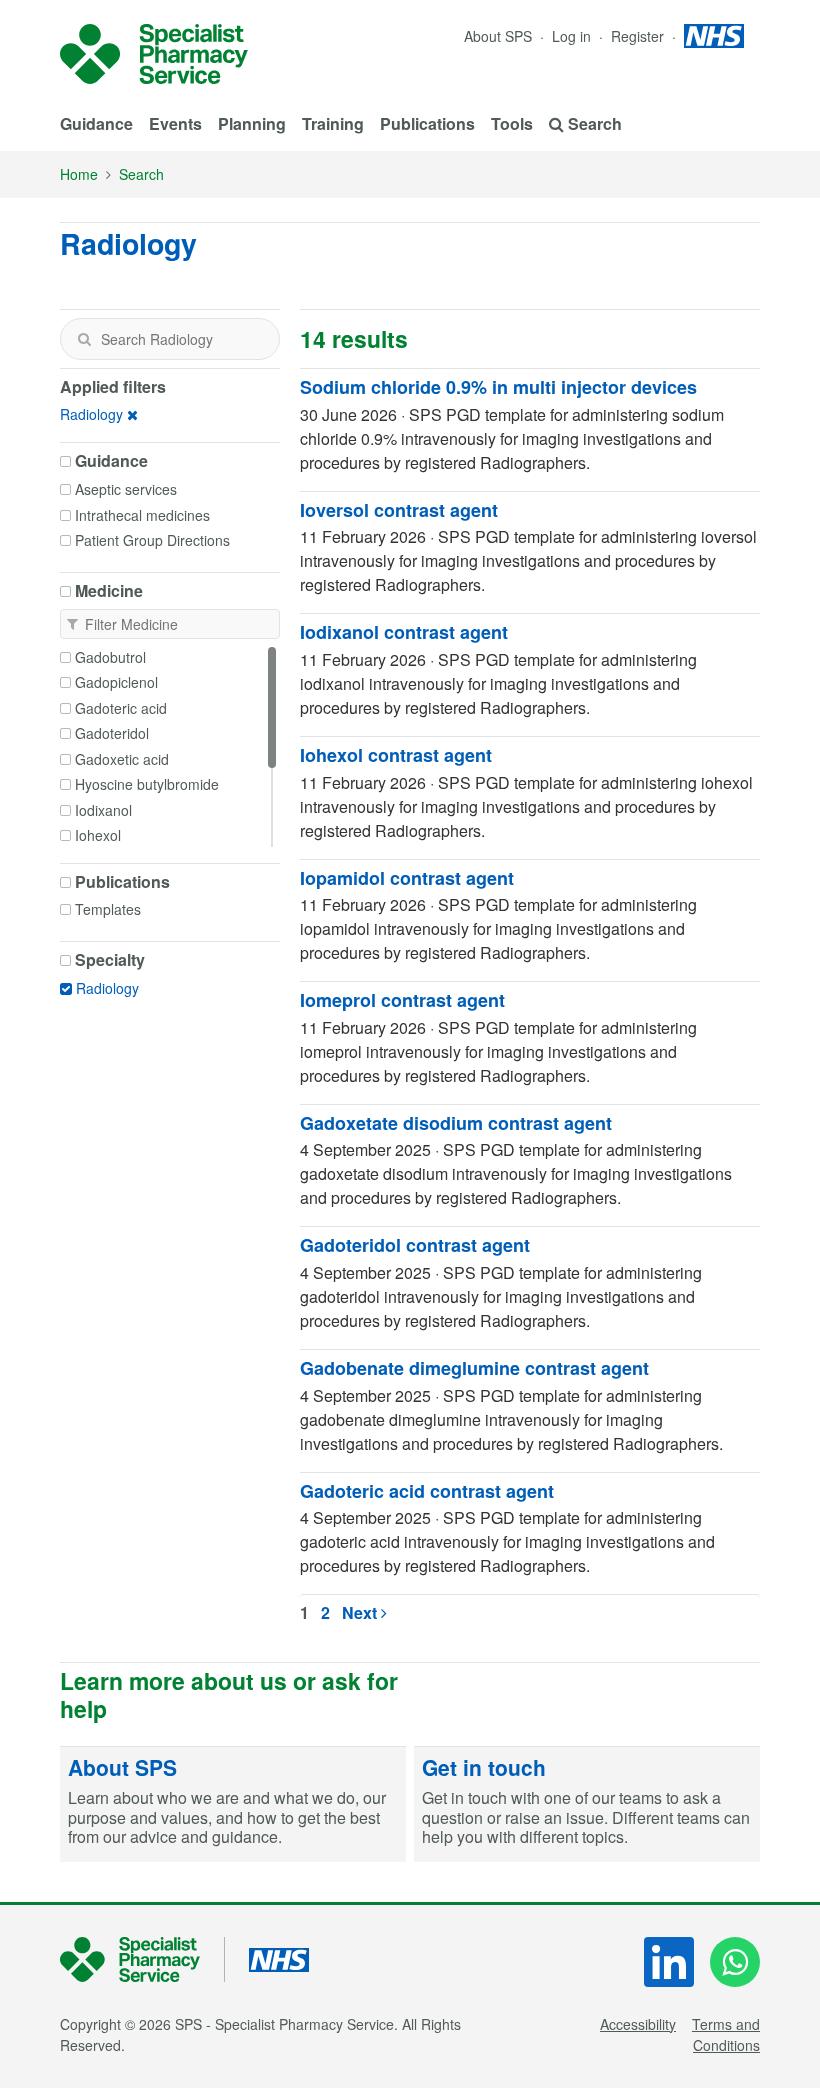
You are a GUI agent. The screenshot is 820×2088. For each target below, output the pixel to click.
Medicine (109, 591)
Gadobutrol (110, 657)
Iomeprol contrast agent (402, 1000)
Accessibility (638, 2024)
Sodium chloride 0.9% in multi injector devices (498, 387)
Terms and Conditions (726, 2034)
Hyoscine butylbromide (147, 784)
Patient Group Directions (152, 540)
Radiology (91, 414)
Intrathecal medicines (142, 515)
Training (333, 123)
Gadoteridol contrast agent (415, 1245)
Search (141, 174)
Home (79, 174)
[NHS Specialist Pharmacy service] (154, 54)
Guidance (96, 123)
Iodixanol (103, 810)
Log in (573, 36)
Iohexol (98, 835)
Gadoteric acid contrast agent (427, 1491)
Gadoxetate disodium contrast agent (456, 1123)
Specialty (110, 960)
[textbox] (170, 339)
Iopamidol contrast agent (407, 878)
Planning (252, 123)
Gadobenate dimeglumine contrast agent (474, 1368)
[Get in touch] (587, 1804)
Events (175, 123)
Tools (512, 123)
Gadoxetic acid (122, 759)
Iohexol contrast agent (396, 755)
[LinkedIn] (669, 1962)
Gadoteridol (112, 733)
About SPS (498, 36)
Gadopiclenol (116, 682)
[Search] (84, 339)
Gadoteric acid (121, 708)
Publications (427, 123)
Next (361, 1612)
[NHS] (142, 1959)
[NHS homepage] (714, 36)
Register (639, 36)
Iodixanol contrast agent (404, 632)
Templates (108, 909)
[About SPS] (233, 1804)
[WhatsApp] (735, 1962)
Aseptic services (126, 489)
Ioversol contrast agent (399, 510)
